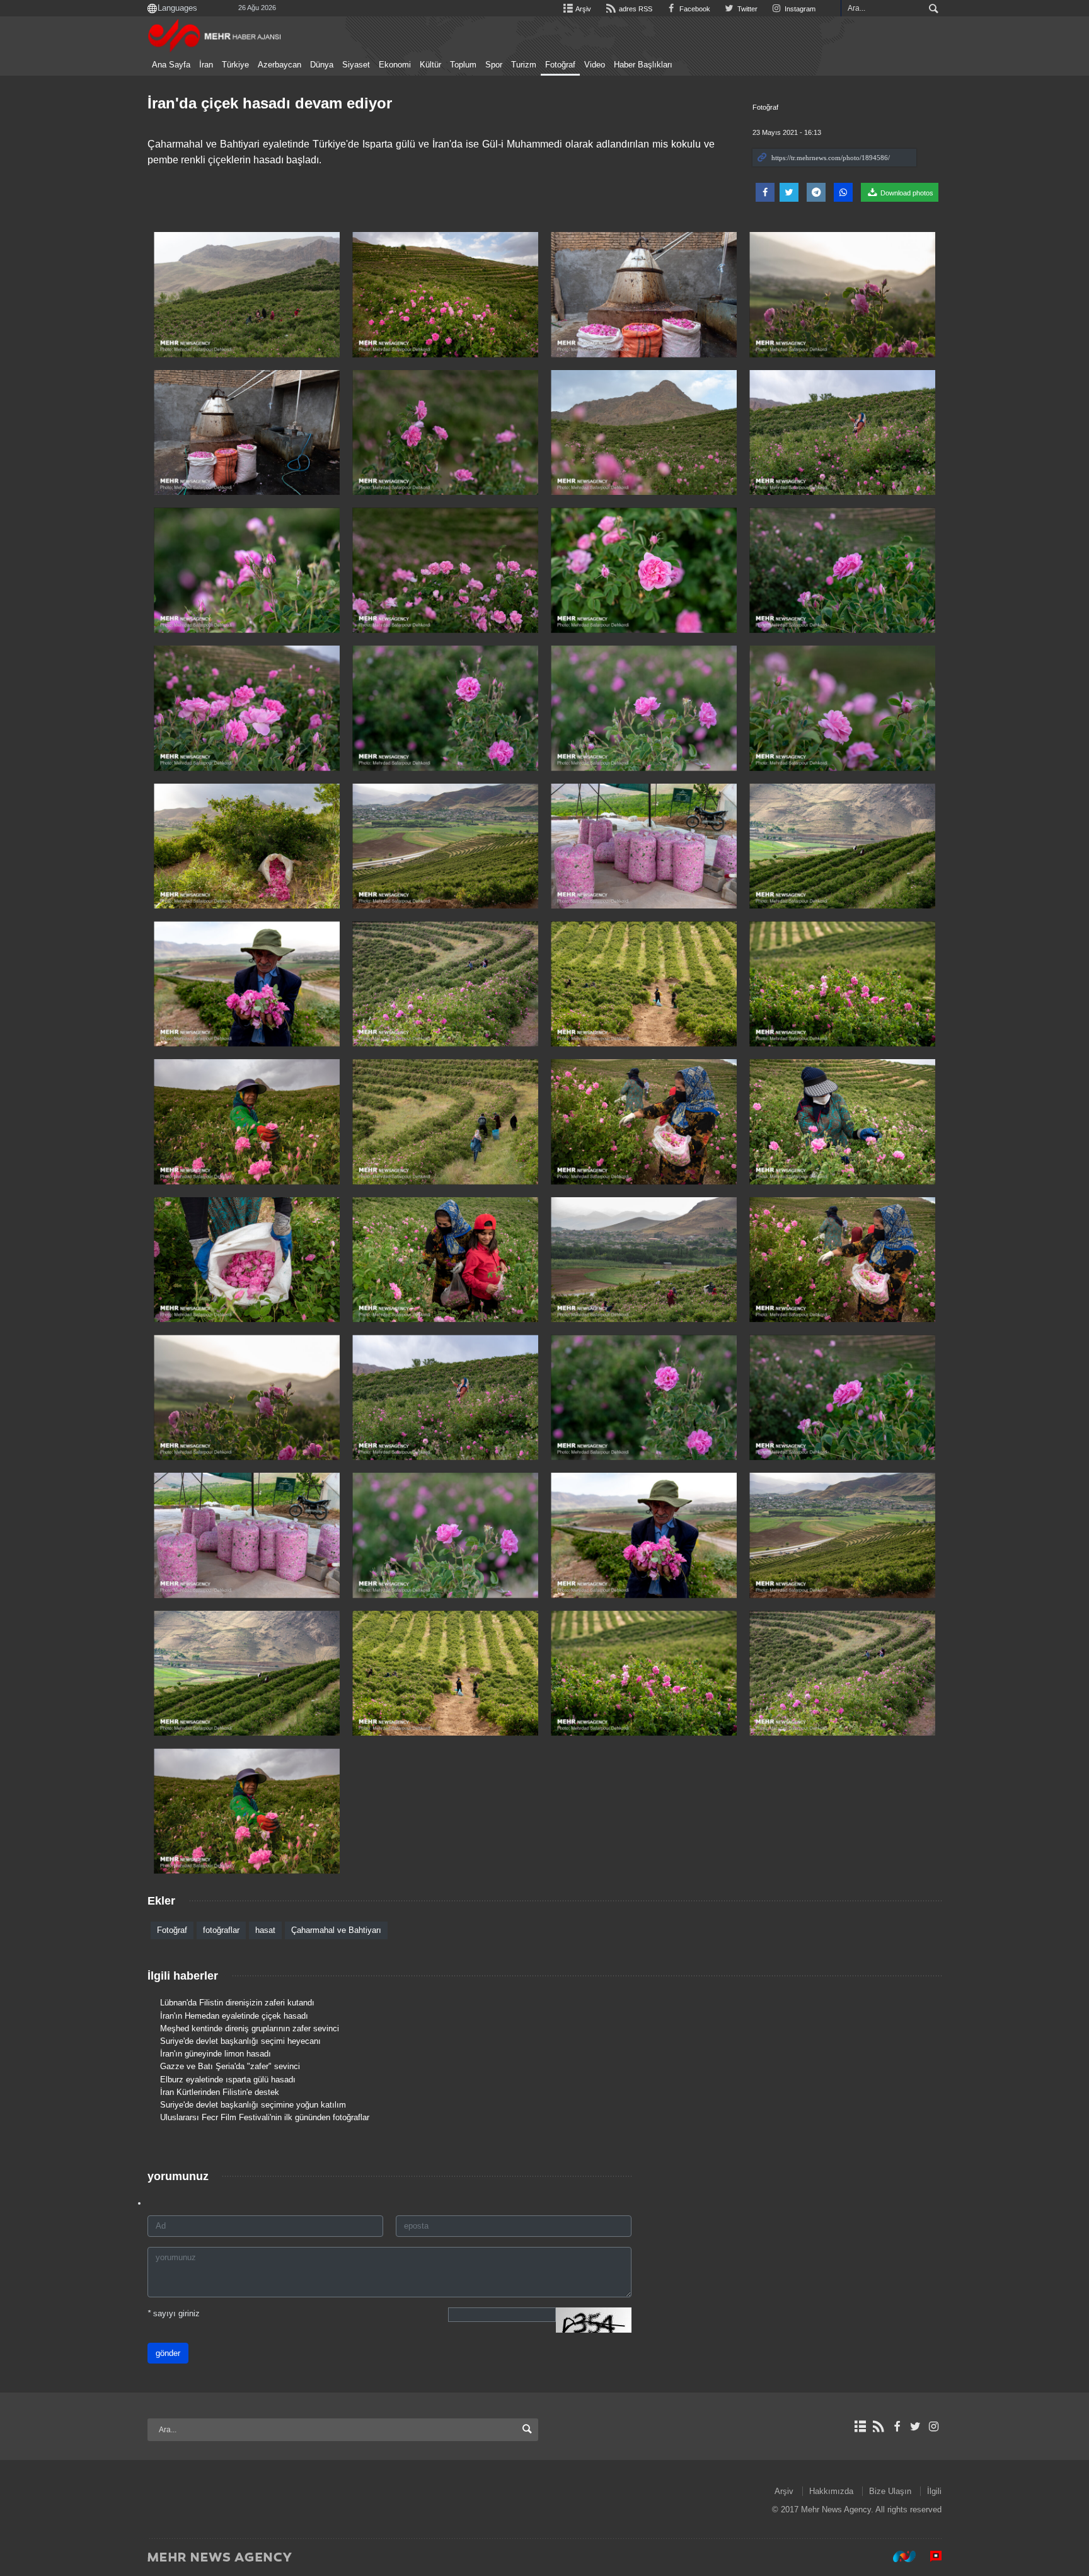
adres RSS (634, 9)
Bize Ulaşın (890, 2491)
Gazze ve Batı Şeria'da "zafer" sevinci (230, 2066)
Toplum (463, 65)
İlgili (934, 2491)
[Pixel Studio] (930, 2556)
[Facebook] (896, 2427)
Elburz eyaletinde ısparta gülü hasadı (228, 2080)
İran (206, 65)
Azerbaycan (279, 65)
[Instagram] (934, 2427)
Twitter (746, 9)
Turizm (524, 65)
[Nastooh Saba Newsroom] (898, 2556)
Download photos (906, 193)
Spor (494, 65)
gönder (168, 2353)
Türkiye (235, 65)
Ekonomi (395, 65)
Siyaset (356, 65)
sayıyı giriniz (174, 2313)
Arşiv (583, 9)
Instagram (799, 9)
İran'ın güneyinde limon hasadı (216, 2054)
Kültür (430, 65)
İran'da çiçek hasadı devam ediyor (270, 103)
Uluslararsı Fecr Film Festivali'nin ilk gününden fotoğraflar (265, 2117)
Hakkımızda (831, 2491)
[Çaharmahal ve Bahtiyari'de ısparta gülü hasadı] (247, 295)
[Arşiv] (860, 2427)
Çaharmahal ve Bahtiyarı (336, 1930)
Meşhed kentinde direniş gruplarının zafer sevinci (250, 2028)
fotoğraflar (221, 1930)
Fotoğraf (560, 65)
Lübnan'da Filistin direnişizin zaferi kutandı (237, 2003)
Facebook (694, 9)
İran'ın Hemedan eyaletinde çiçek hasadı (234, 2016)
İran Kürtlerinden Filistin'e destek (220, 2092)
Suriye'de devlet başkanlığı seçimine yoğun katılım (253, 2105)
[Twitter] (915, 2427)
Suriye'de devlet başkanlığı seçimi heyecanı (240, 2041)
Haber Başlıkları (643, 65)
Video (595, 65)
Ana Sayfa (171, 65)
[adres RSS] (878, 2427)
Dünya (322, 65)
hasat (265, 1930)
